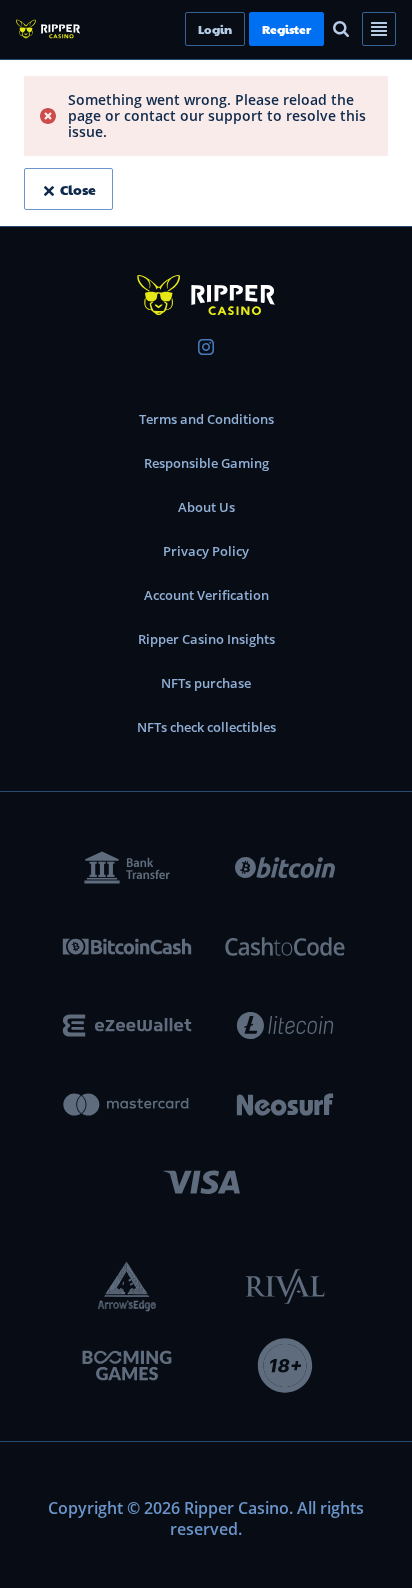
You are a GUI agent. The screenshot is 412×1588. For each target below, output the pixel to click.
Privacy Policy (206, 551)
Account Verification (206, 595)
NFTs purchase (206, 683)
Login (249, 29)
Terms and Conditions (206, 419)
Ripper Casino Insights (206, 639)
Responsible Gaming (206, 463)
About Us (206, 507)
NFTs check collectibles (206, 727)
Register (320, 29)
